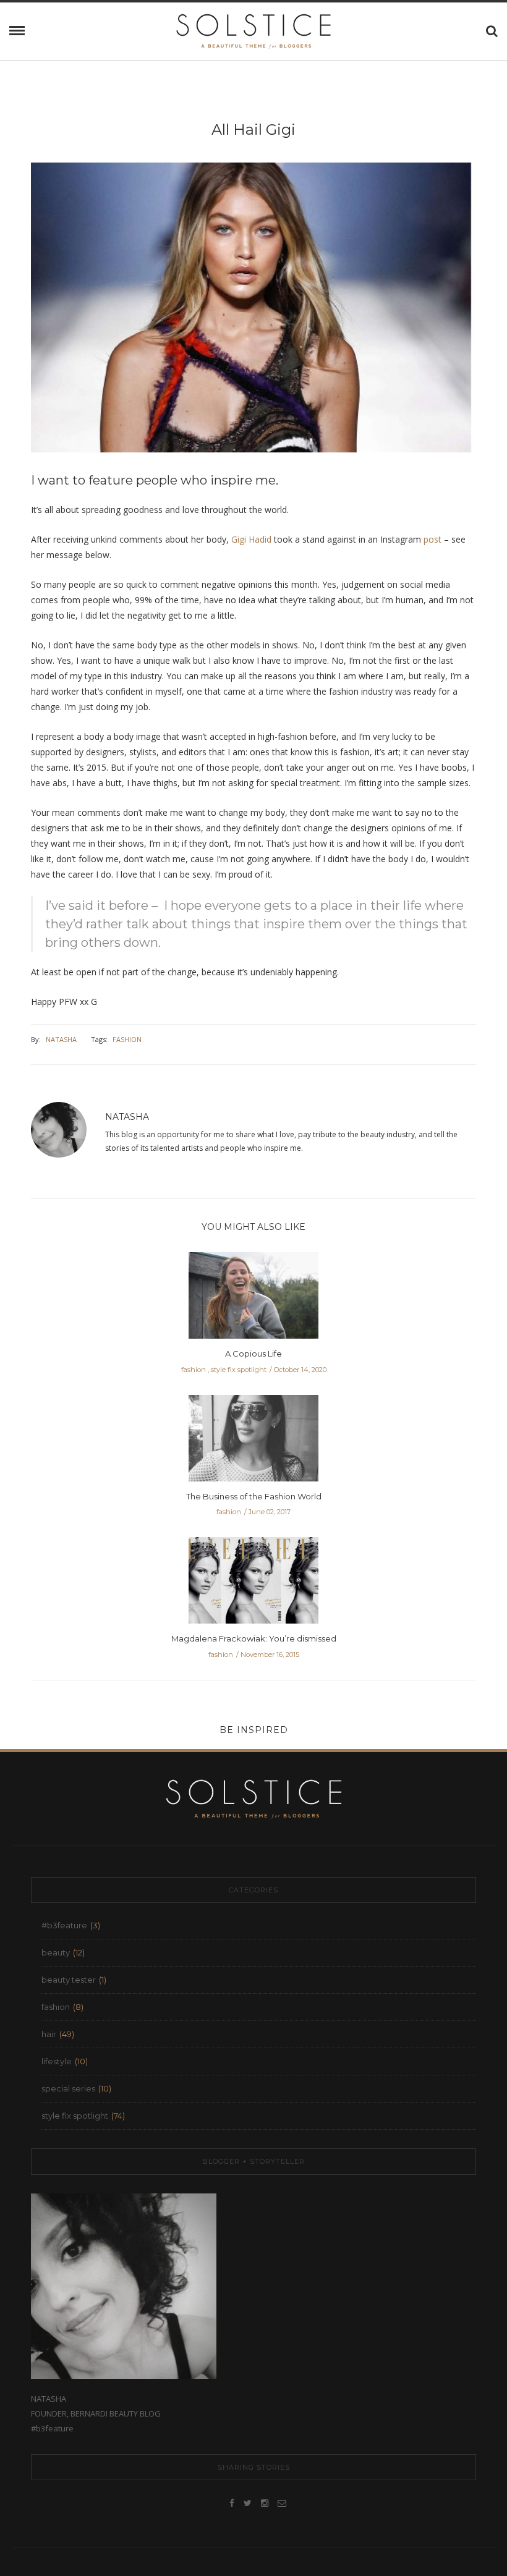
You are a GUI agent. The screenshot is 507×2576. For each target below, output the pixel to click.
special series (68, 2088)
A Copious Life (253, 1354)
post (432, 539)
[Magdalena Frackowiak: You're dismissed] (253, 1584)
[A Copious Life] (253, 1299)
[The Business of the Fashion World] (253, 1442)
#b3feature (64, 1925)
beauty (56, 1952)
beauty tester (69, 1980)
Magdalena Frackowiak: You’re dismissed (254, 1638)
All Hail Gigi (253, 129)
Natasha (61, 1039)
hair (49, 2034)
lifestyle (57, 2061)
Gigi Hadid (251, 539)
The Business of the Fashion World (254, 1496)
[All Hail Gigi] (253, 316)
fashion (127, 1039)
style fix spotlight (239, 1370)
